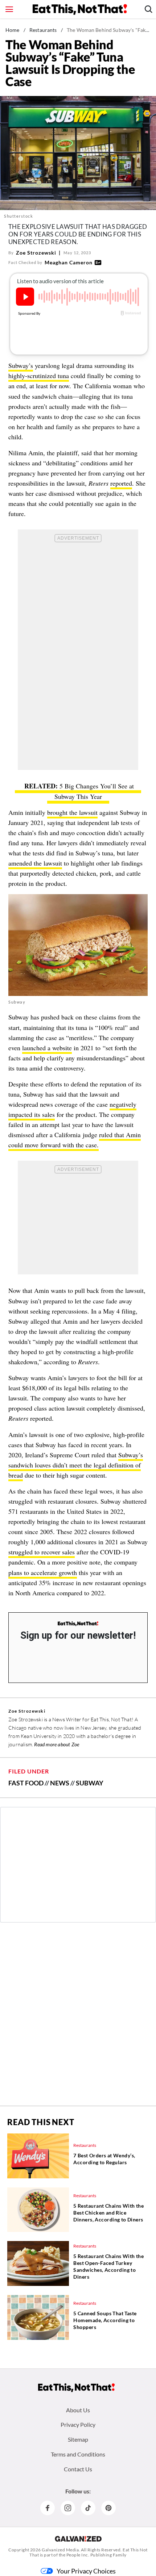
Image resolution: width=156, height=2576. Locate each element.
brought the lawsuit (72, 812)
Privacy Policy (78, 2424)
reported (121, 483)
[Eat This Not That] (78, 1624)
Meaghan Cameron (69, 262)
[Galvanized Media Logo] (78, 2539)
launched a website (47, 1048)
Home (13, 30)
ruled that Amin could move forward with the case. (75, 1140)
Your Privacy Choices (86, 2571)
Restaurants (43, 30)
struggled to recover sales (42, 1552)
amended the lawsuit (35, 863)
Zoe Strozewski (36, 253)
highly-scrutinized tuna (39, 376)
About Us (78, 2410)
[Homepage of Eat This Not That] (76, 2388)
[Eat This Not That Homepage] (80, 9)
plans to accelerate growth (43, 1572)
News (60, 1783)
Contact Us (78, 2469)
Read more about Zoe (57, 1744)
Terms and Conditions (78, 2454)
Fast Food (26, 1783)
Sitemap (78, 2439)
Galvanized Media (60, 2550)
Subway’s (21, 365)
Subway (90, 1783)
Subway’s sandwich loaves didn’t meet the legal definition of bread (76, 1465)
